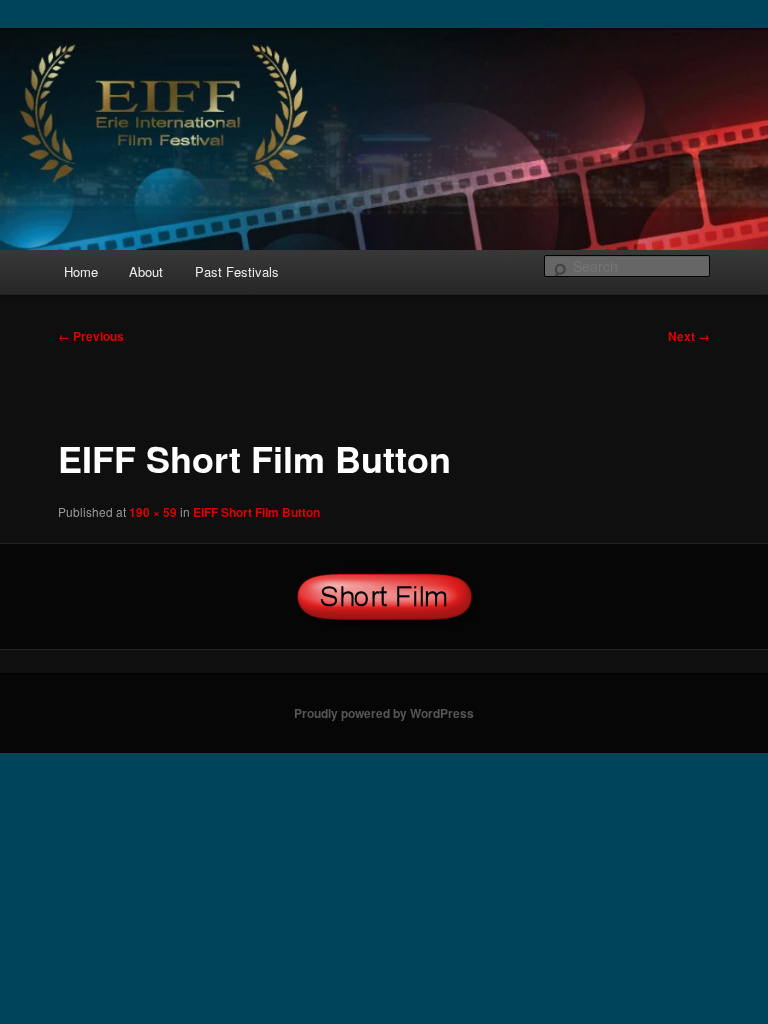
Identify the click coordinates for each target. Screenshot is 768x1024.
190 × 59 (153, 512)
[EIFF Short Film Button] (384, 596)
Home (81, 271)
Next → (689, 336)
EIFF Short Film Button (256, 512)
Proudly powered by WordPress (384, 713)
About (146, 271)
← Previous (91, 336)
